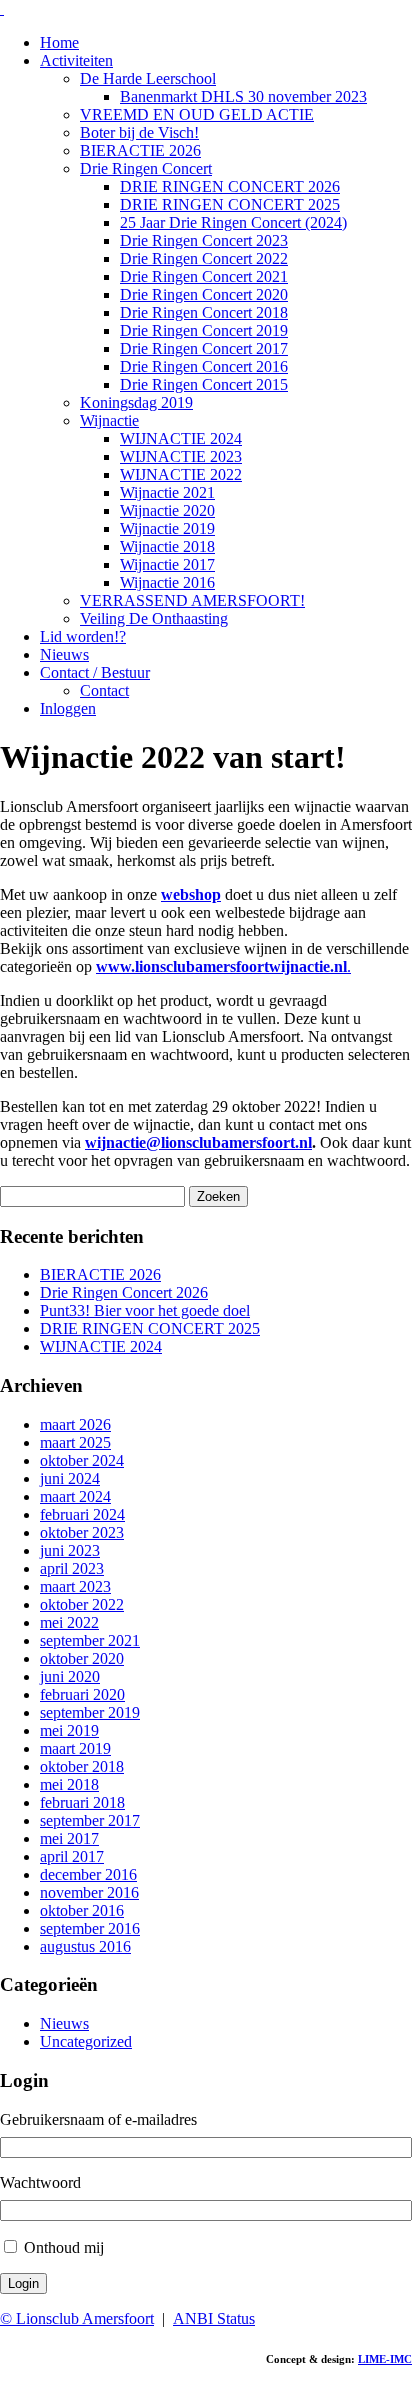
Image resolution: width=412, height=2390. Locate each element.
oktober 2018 (82, 1766)
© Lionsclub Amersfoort (77, 2318)
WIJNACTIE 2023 (181, 456)
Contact (104, 690)
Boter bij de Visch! (139, 132)
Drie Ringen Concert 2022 (204, 258)
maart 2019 (75, 1748)
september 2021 (90, 1640)
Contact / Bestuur (95, 672)
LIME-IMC (385, 2359)
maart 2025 (75, 1442)
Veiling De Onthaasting (154, 618)
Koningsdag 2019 (136, 402)
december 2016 (88, 1874)
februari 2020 (82, 1694)
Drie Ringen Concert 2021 (204, 276)
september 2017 (90, 1820)
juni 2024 (70, 1478)
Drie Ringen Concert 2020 (204, 294)
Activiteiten (76, 60)
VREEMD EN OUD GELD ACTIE (197, 114)
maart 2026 (75, 1424)
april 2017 (72, 1856)
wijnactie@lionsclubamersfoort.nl (198, 1142)
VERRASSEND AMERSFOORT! (192, 600)
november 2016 (89, 1892)
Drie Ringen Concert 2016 (204, 366)
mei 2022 (69, 1622)
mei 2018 (69, 1784)
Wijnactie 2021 (167, 492)
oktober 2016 (82, 1910)
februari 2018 (82, 1802)
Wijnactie (109, 420)
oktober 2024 (82, 1460)
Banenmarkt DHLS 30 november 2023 (243, 96)
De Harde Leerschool (148, 78)
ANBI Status (214, 2318)
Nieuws (64, 654)
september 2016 (90, 1928)
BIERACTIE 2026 (140, 150)
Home (59, 42)
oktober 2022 (82, 1604)
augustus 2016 (85, 1946)
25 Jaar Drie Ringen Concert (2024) (233, 222)
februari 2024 (82, 1514)
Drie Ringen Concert (146, 168)
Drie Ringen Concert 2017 (204, 348)
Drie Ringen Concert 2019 (204, 330)
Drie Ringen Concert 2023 (204, 240)
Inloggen (68, 708)
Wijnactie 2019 (167, 528)
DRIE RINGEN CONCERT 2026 (230, 186)
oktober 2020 (82, 1658)
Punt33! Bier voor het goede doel (145, 1310)
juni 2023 (70, 1550)
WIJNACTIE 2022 (181, 474)
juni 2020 (70, 1676)
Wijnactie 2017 (167, 564)
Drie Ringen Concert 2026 (124, 1292)
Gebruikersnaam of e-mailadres (98, 2119)
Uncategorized (86, 2041)
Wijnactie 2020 (167, 510)
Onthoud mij (64, 2247)
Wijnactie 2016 (167, 582)
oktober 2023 (82, 1532)
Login (23, 2283)
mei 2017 (69, 1838)
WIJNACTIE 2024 (181, 438)
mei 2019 (69, 1730)
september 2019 (90, 1712)
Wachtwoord (40, 2182)
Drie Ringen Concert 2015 (204, 384)
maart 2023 (75, 1586)
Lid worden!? (83, 636)
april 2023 (72, 1568)
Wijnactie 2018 (167, 546)
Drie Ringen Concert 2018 (204, 312)
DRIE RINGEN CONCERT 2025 (230, 204)
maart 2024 (75, 1496)
